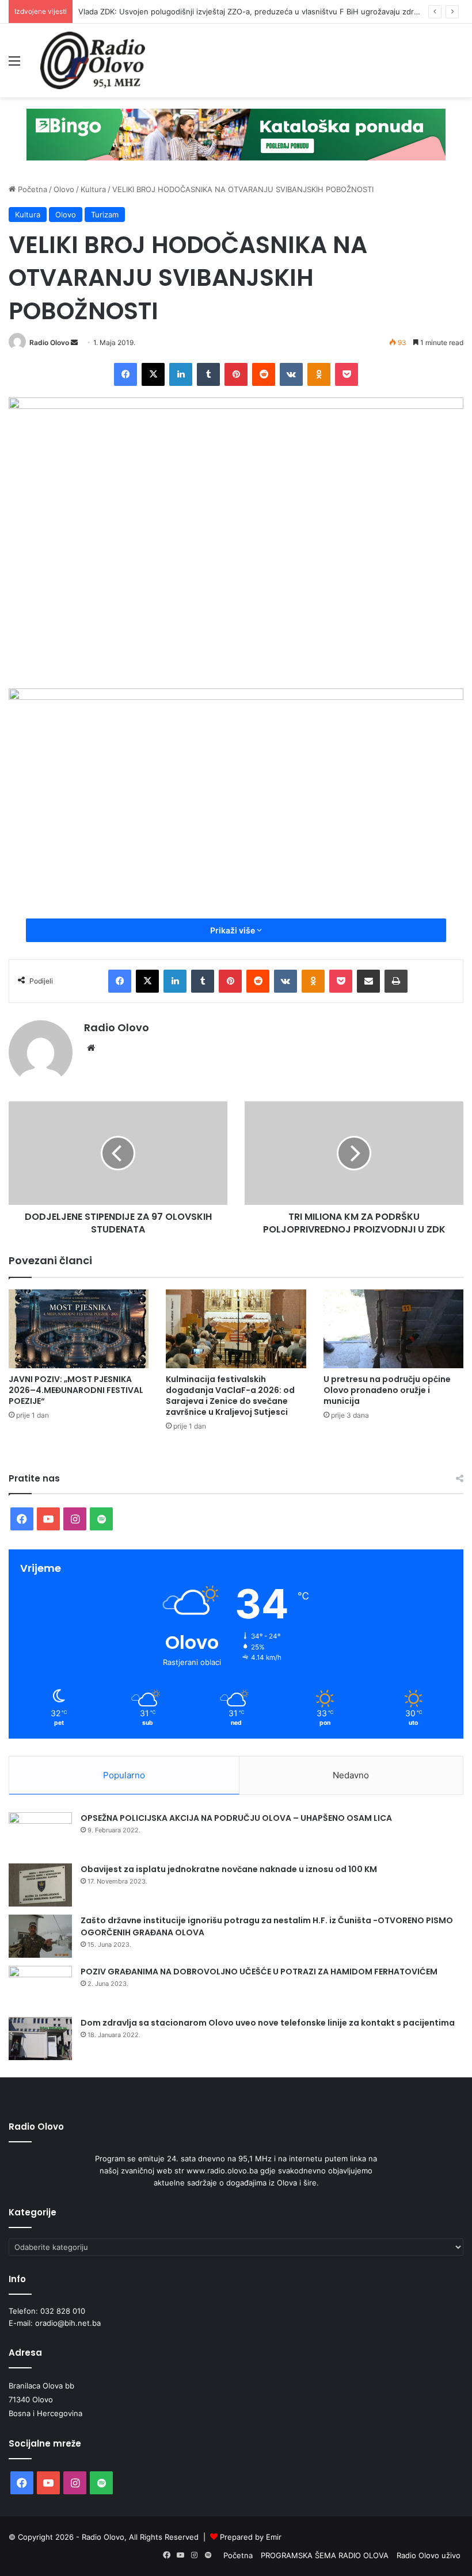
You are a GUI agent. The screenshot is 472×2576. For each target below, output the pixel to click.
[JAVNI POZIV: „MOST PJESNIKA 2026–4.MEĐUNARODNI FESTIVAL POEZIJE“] (79, 1329)
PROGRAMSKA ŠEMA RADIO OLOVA (325, 2555)
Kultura (93, 189)
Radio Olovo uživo (429, 2555)
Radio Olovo (49, 342)
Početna (31, 189)
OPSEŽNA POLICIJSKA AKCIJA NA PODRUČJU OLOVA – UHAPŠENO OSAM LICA (236, 1818)
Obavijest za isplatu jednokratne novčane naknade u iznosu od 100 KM (229, 1869)
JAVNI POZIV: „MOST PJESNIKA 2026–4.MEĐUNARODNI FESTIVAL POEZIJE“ (76, 1390)
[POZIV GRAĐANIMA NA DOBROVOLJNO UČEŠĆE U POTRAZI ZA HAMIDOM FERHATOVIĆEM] (40, 1987)
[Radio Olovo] (93, 60)
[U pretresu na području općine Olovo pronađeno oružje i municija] (393, 1329)
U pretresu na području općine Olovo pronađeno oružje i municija (387, 1390)
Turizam (105, 215)
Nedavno (351, 1775)
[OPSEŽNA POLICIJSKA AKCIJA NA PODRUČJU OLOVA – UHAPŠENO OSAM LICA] (40, 1834)
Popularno (124, 1775)
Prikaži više (233, 930)
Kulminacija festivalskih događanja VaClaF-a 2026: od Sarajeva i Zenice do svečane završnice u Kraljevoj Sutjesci (230, 1396)
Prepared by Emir (251, 2537)
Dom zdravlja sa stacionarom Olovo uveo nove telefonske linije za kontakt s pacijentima (268, 2023)
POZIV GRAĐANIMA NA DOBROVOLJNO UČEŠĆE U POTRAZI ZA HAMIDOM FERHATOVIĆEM (259, 1972)
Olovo (64, 189)
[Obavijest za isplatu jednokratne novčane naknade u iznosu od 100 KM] (40, 1885)
